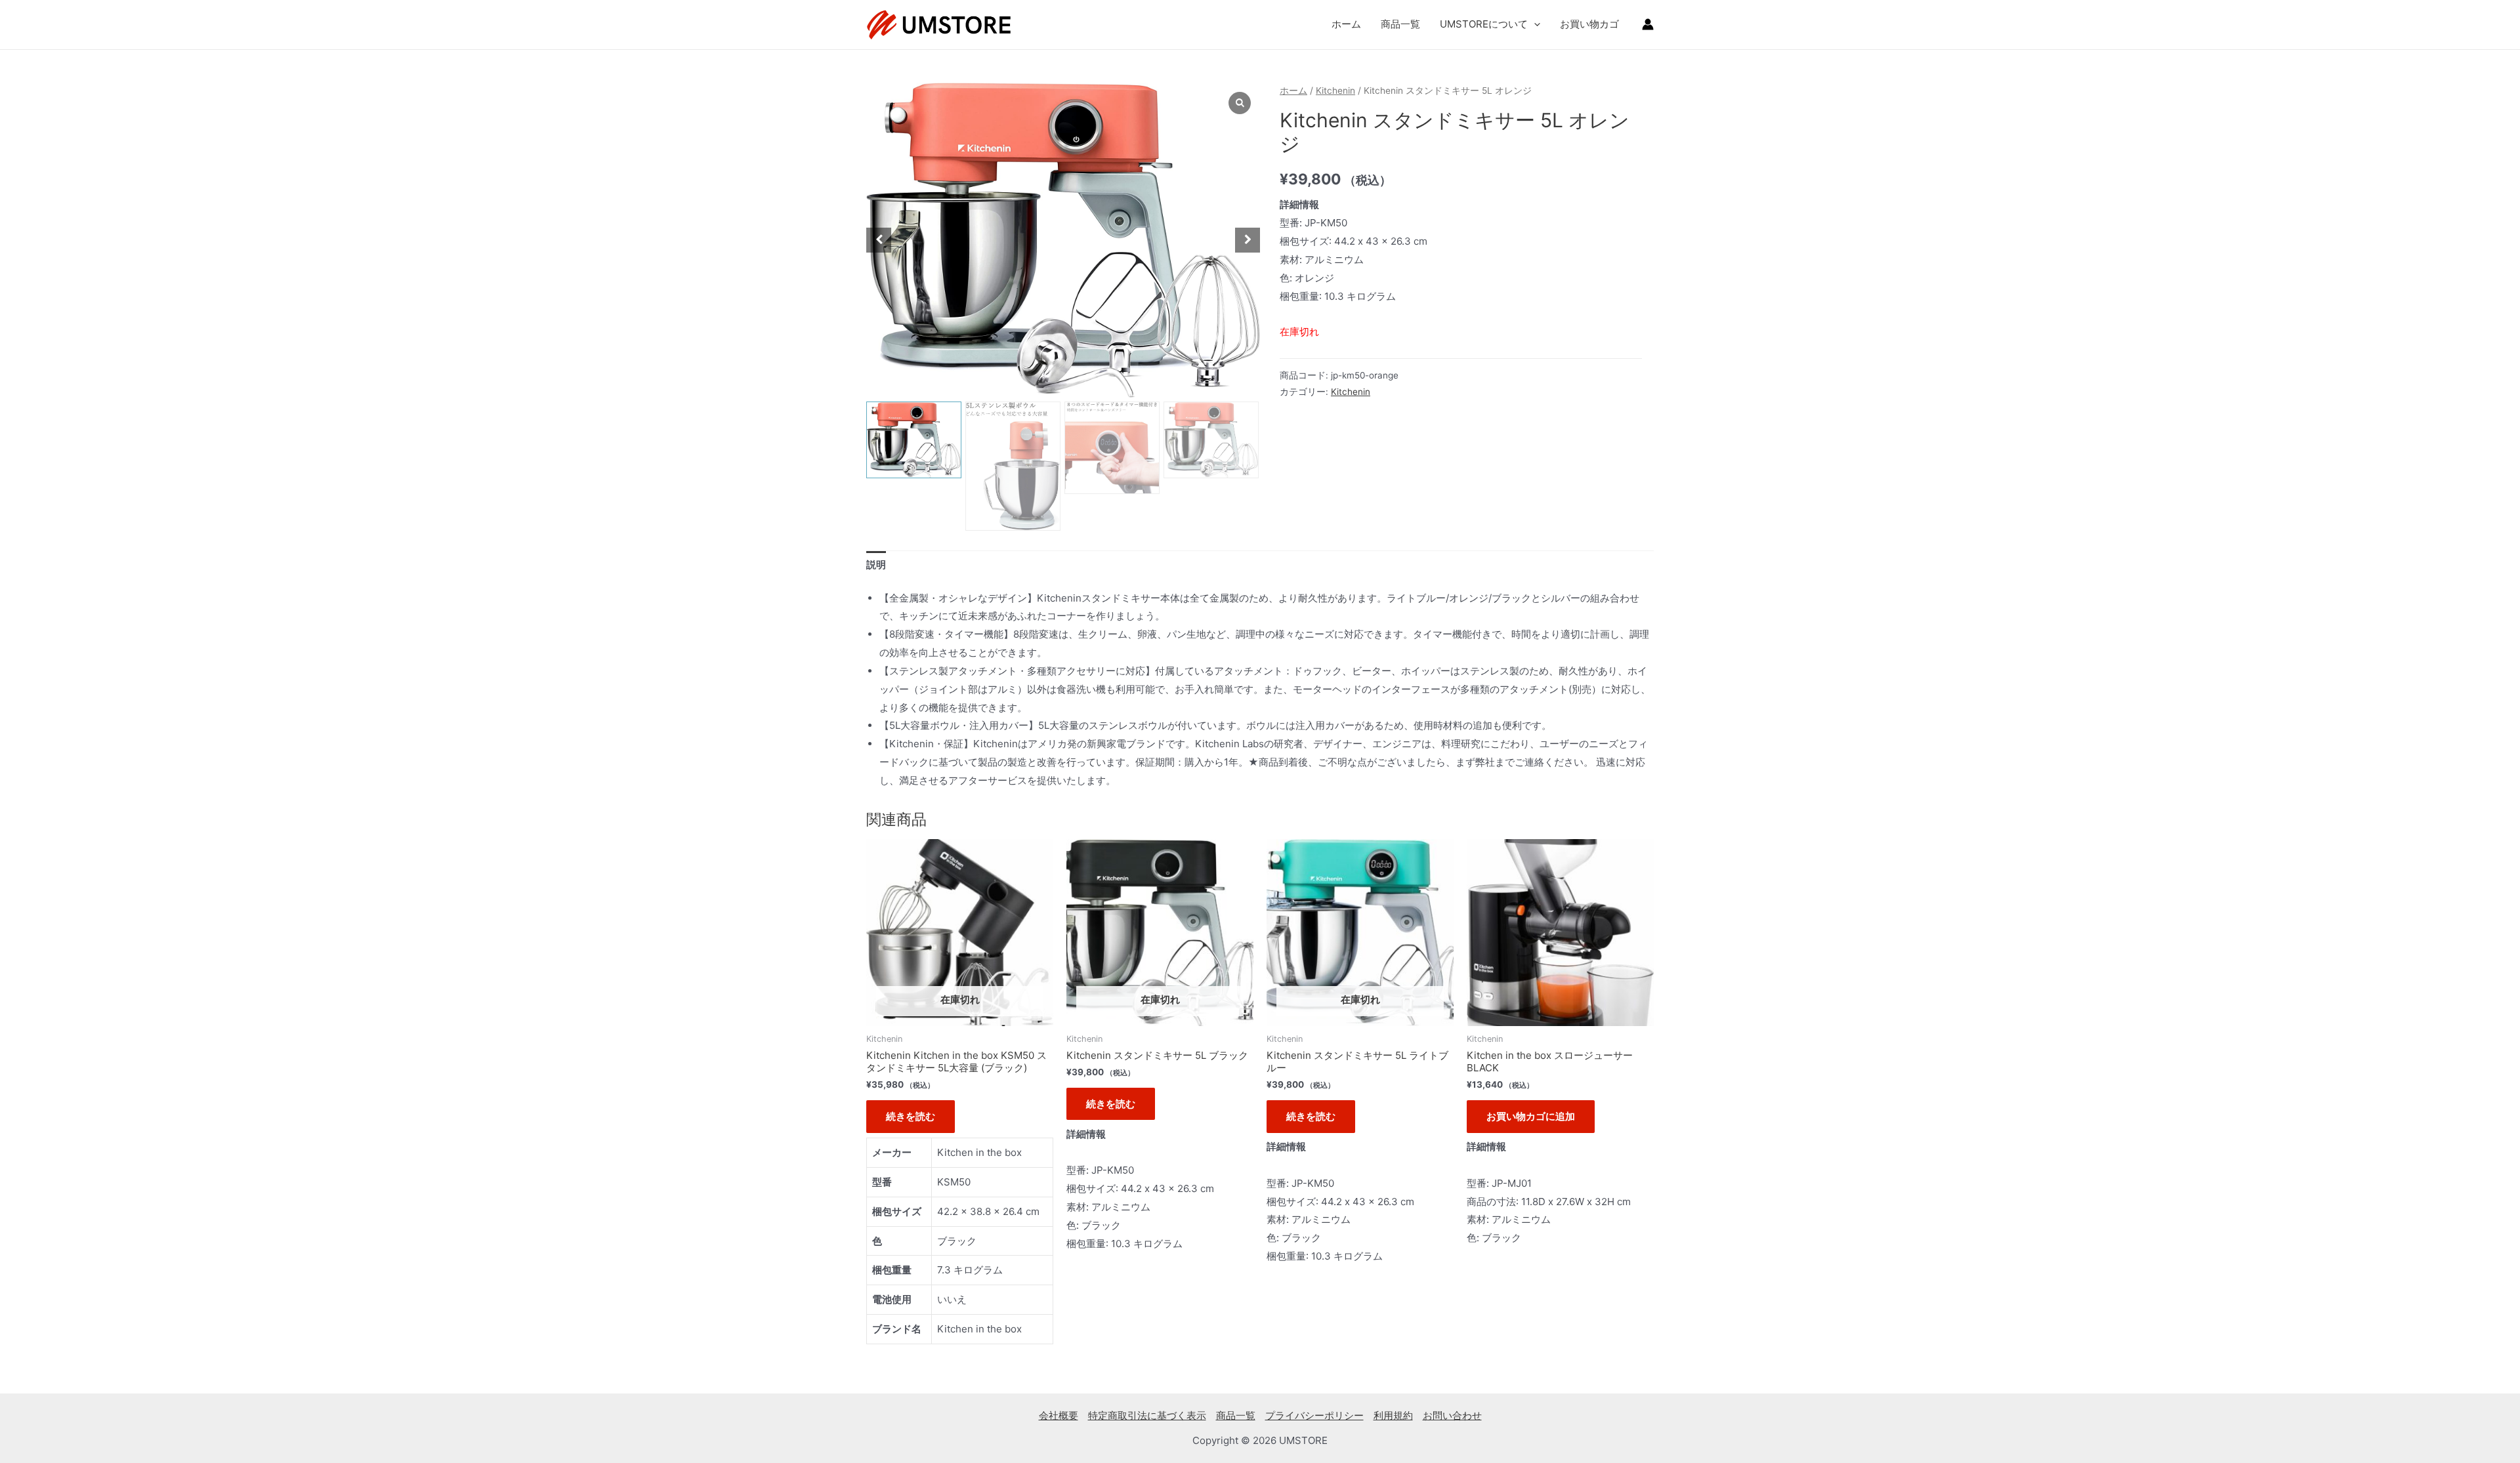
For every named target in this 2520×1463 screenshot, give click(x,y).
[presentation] (1534, 24)
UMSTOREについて (1484, 24)
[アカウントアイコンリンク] (1648, 24)
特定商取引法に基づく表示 (1147, 1415)
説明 (876, 565)
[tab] (876, 565)
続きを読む (911, 1116)
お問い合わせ (1452, 1415)
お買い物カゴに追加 (1531, 1116)
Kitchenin (1335, 91)
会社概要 (1059, 1415)
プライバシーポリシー (1314, 1415)
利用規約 (1393, 1415)
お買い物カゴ (1589, 24)
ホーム (1346, 24)
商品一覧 (1400, 24)
